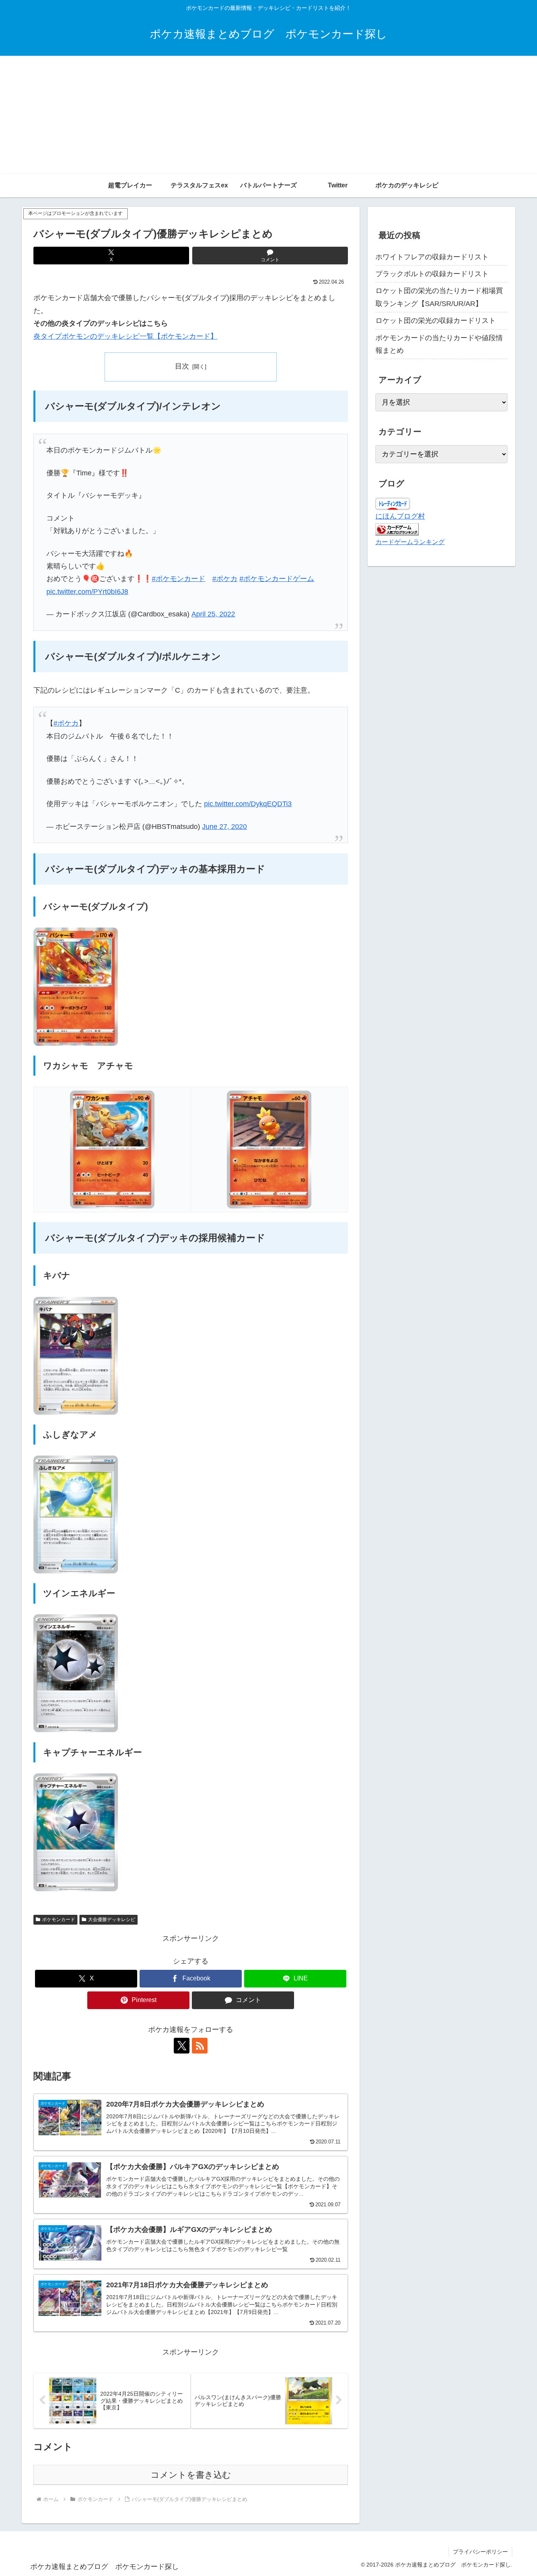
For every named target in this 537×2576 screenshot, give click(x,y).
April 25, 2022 (213, 614)
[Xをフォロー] (182, 2046)
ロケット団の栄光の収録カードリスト (436, 321)
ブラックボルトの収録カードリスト (432, 274)
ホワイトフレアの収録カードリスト (432, 257)
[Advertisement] (268, 115)
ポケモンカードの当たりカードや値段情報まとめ (439, 344)
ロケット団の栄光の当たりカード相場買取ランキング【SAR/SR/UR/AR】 (439, 297)
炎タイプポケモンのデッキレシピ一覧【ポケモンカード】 (125, 336)
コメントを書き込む (191, 2475)
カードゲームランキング (410, 542)
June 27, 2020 (224, 827)
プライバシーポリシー (480, 2552)
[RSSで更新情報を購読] (200, 2046)
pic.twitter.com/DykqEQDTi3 (248, 804)
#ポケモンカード (178, 579)
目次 (182, 366)
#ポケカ (225, 579)
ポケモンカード (59, 1920)
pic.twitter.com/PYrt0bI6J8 (87, 592)
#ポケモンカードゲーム (277, 579)
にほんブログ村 (400, 516)
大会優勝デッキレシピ (112, 1920)
